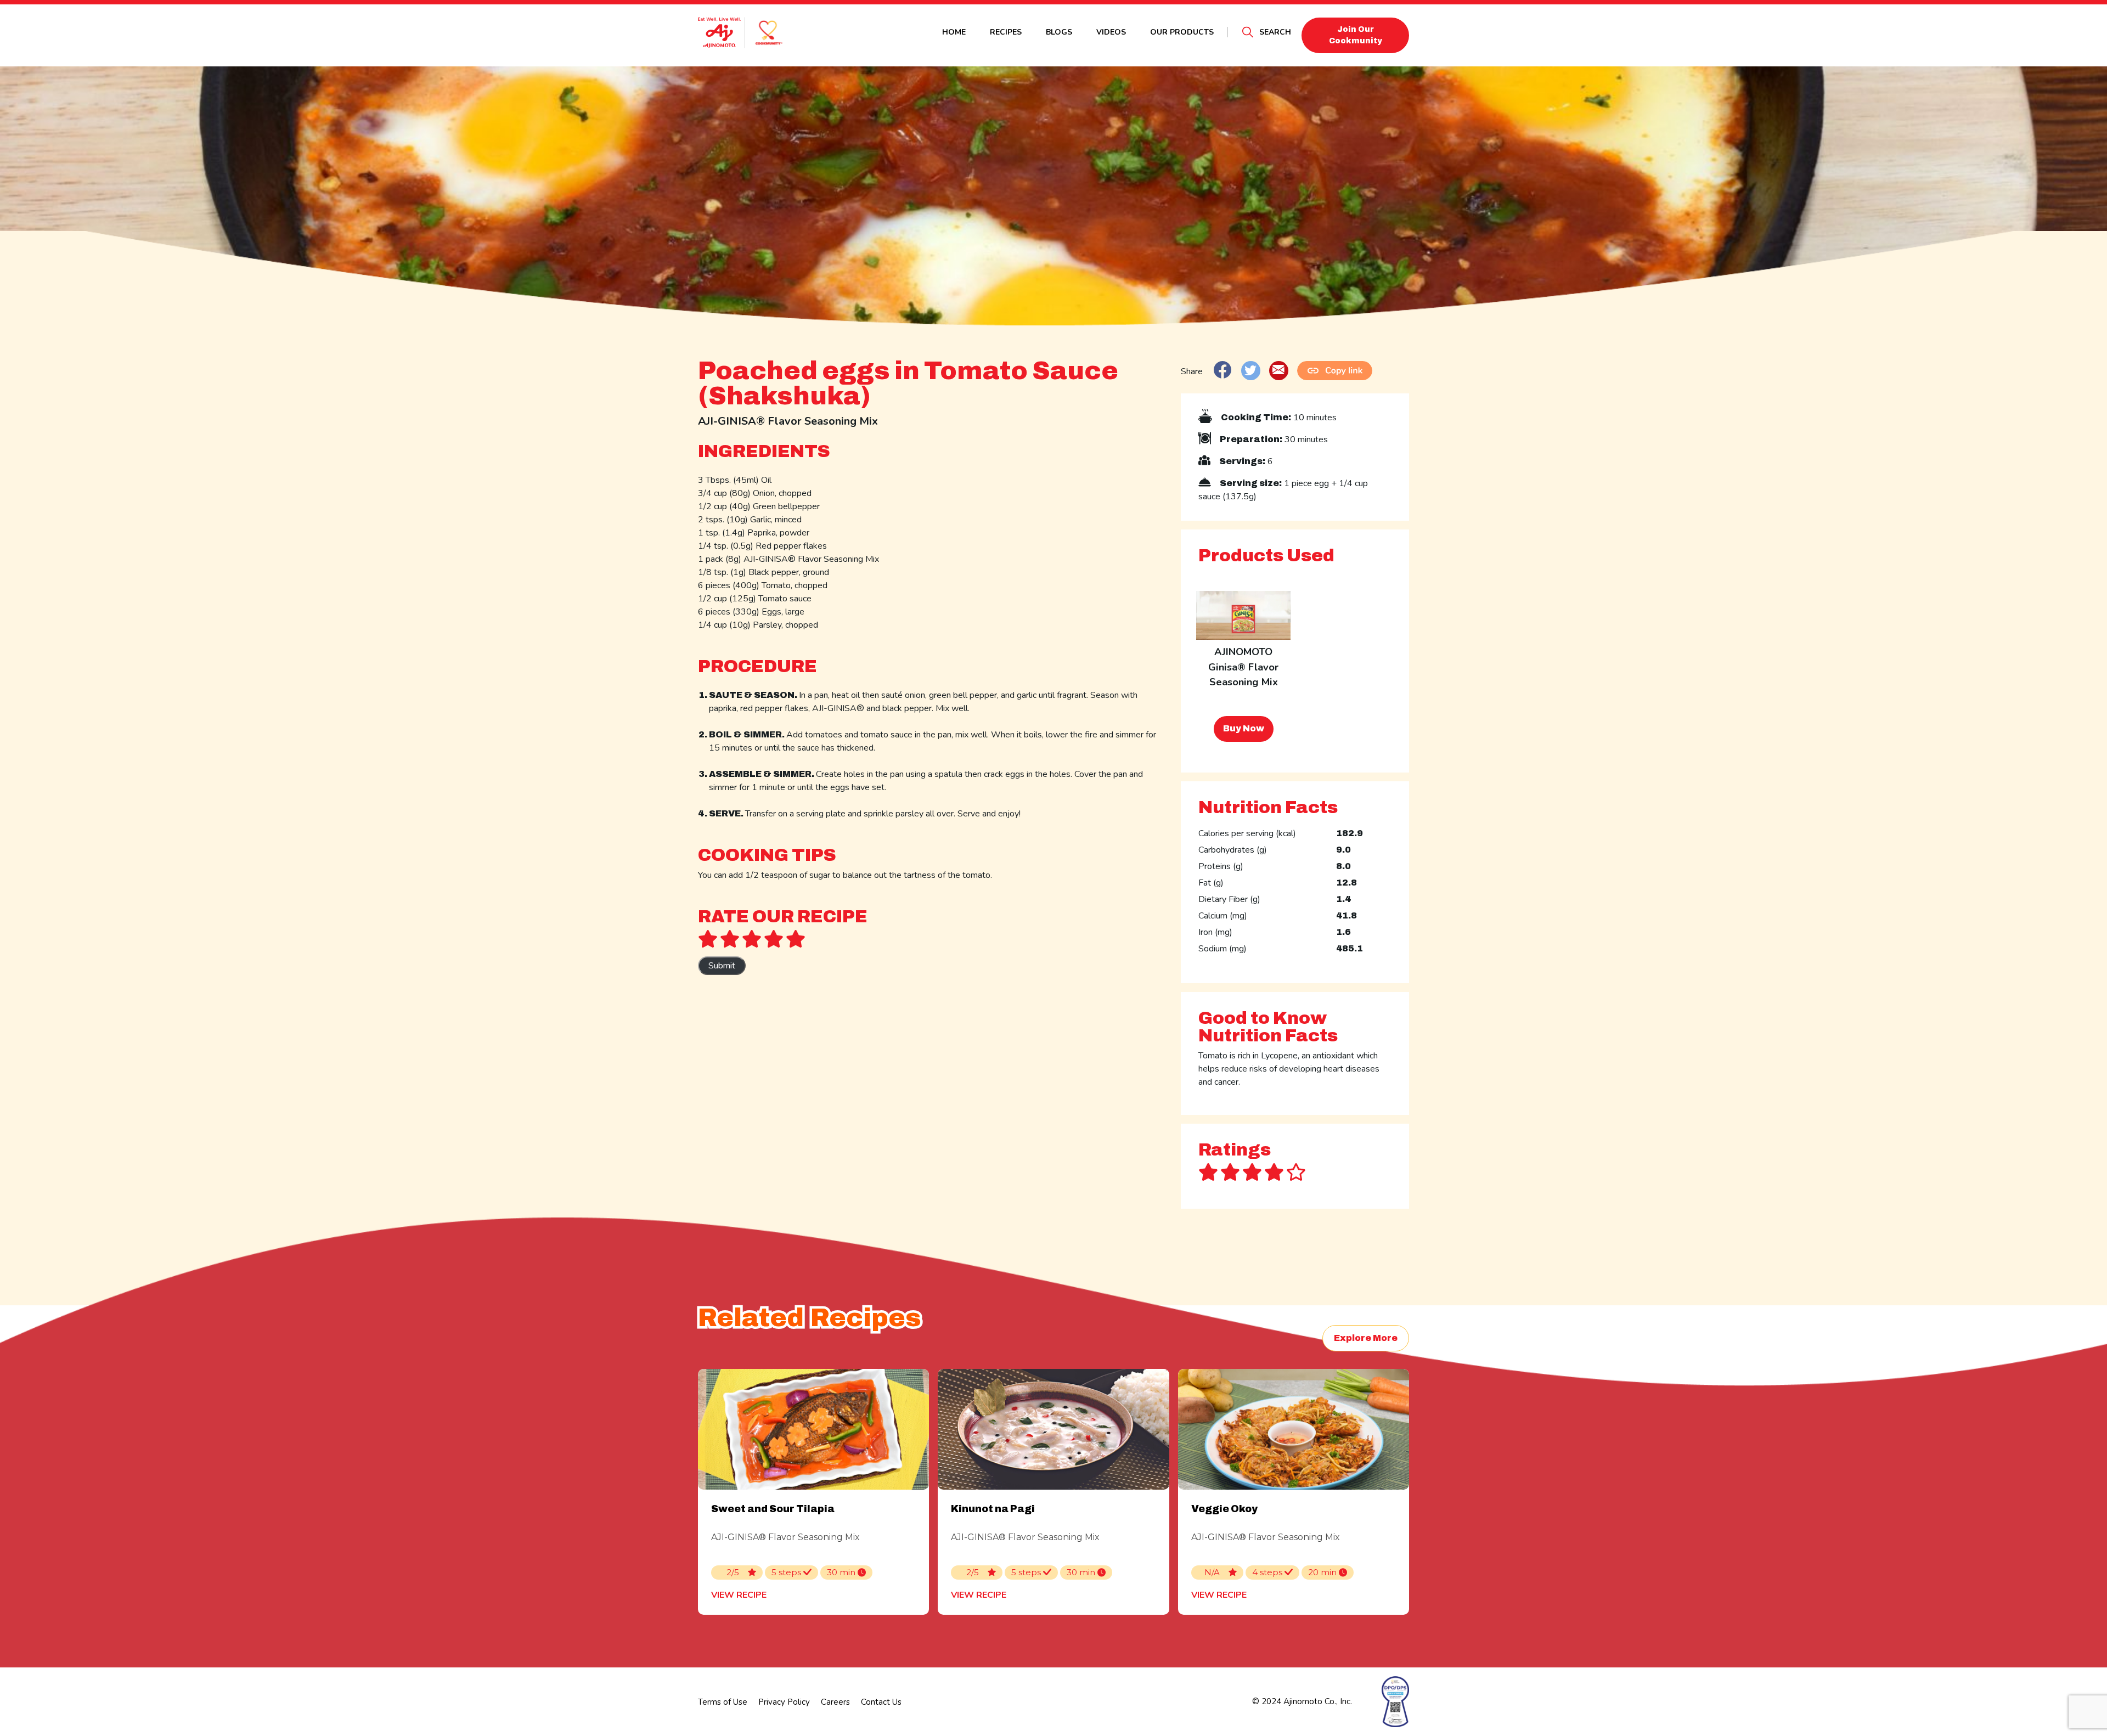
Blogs (1059, 32)
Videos (1111, 32)
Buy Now (1244, 728)
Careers (835, 1702)
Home (954, 32)
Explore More (1366, 1338)
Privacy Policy (784, 1702)
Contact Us (881, 1702)
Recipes (1006, 32)
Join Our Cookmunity (1356, 35)
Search (1275, 32)
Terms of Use (723, 1702)
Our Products (1182, 32)
